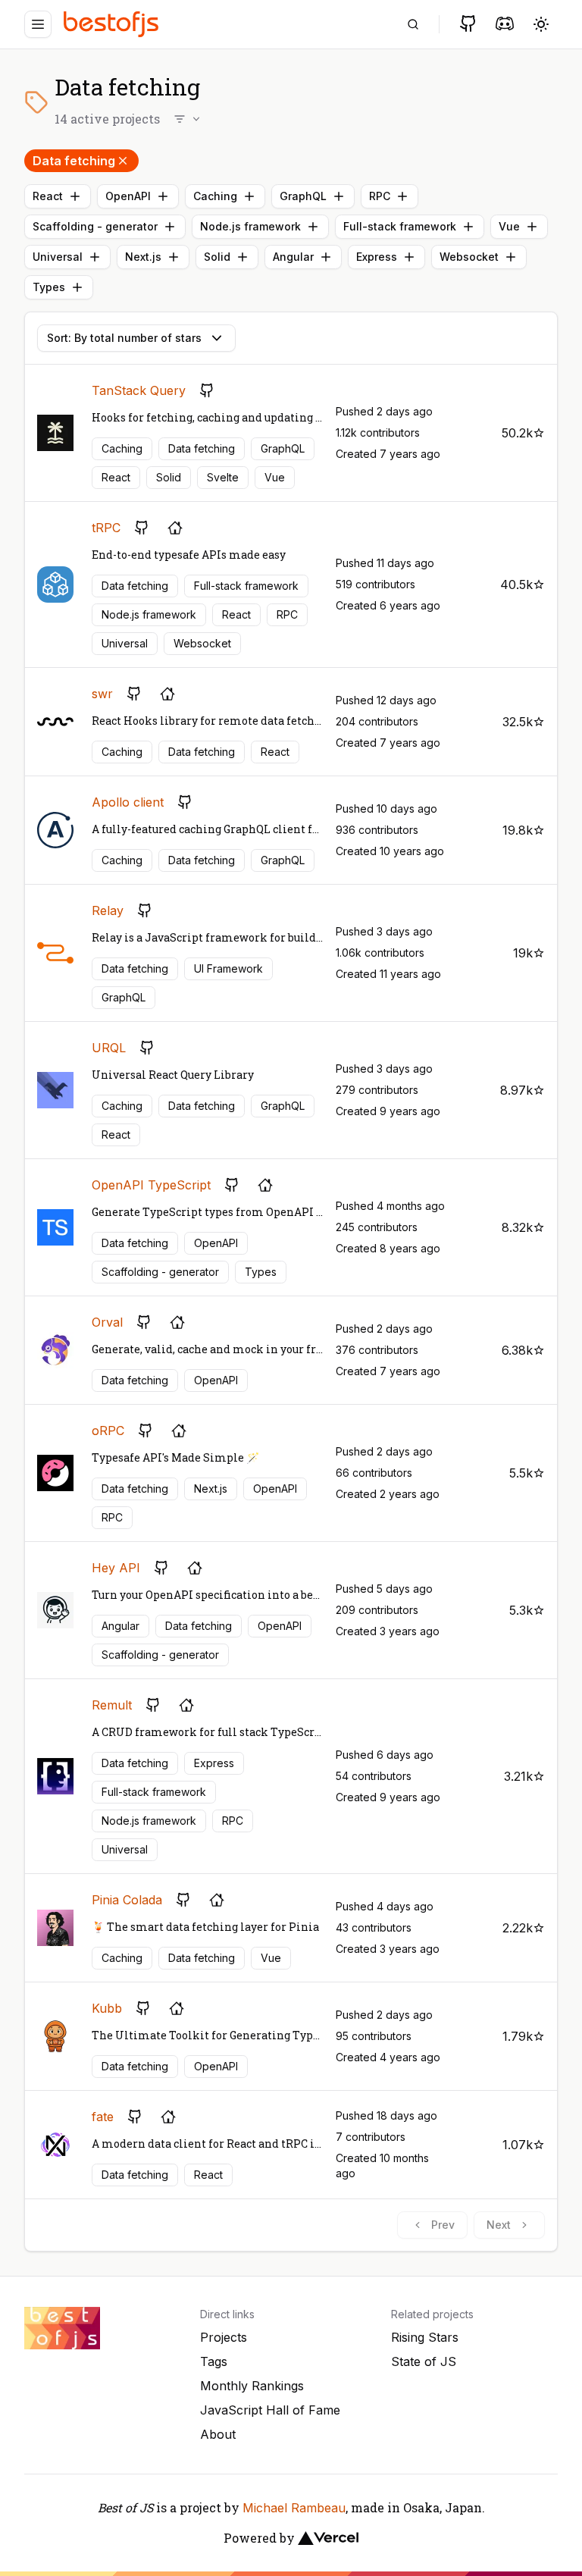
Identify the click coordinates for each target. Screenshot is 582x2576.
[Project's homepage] (175, 528)
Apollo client (128, 802)
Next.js (143, 257)
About (218, 2434)
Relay (108, 910)
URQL (109, 1048)
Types (49, 287)
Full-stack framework (400, 226)
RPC (380, 196)
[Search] (413, 24)
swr (102, 694)
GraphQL (303, 196)
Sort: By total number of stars (124, 338)
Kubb (107, 2008)
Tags (214, 2361)
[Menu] (38, 24)
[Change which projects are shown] (188, 119)
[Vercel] (328, 2538)
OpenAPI (128, 196)
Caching (215, 196)
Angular (293, 257)
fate (103, 2117)
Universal (58, 257)
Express (377, 257)
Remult (112, 1705)
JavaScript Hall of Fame (270, 2410)
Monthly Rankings (252, 2386)
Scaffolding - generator (95, 226)
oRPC (108, 1431)
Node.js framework (250, 226)
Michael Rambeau (294, 2508)
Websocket (469, 257)
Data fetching (74, 161)
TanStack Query (139, 390)
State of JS (424, 2361)
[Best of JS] (113, 24)
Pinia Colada (127, 1900)
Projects (224, 2337)
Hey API (116, 1568)
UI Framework (228, 968)
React (48, 196)
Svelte (223, 477)
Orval (107, 1322)
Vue (509, 226)
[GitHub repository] (207, 390)
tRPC (106, 528)
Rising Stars (425, 2337)
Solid (217, 257)
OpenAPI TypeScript (151, 1185)
